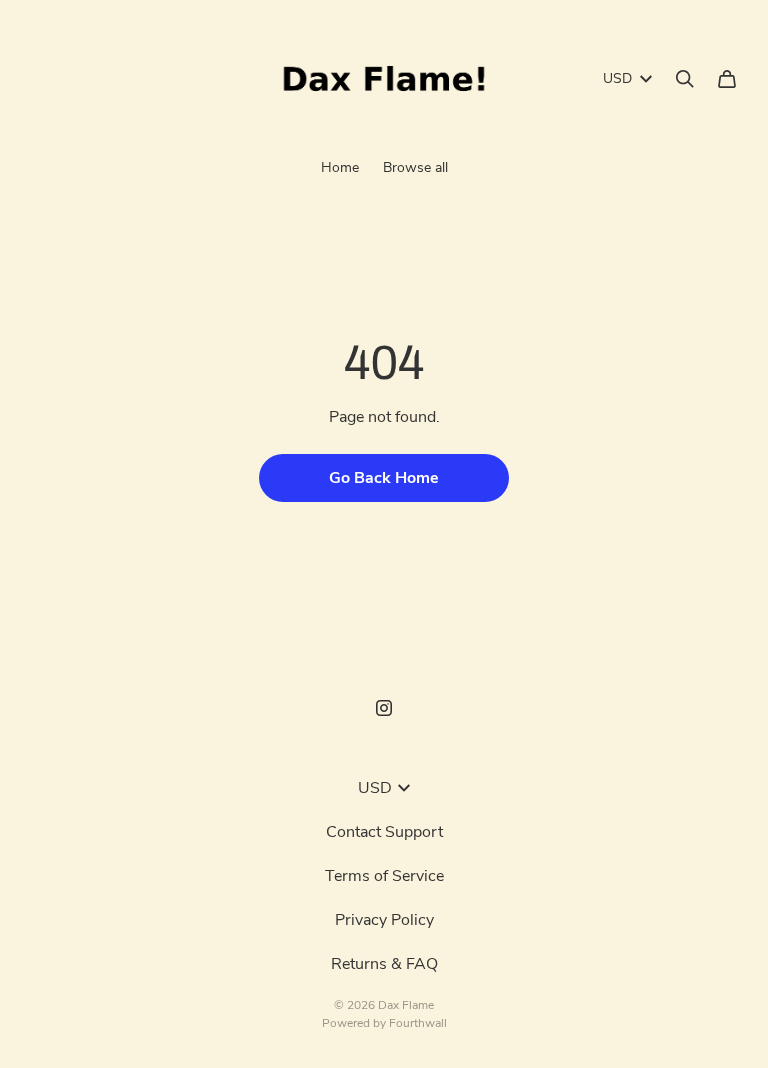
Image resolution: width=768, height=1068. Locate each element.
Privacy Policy (384, 920)
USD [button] (617, 78)
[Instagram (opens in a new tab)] (384, 708)
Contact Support (384, 832)
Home (340, 167)
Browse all (415, 167)
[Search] (685, 79)
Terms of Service (384, 876)
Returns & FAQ (384, 964)
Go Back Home (384, 478)
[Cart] (727, 79)
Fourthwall (418, 1023)
